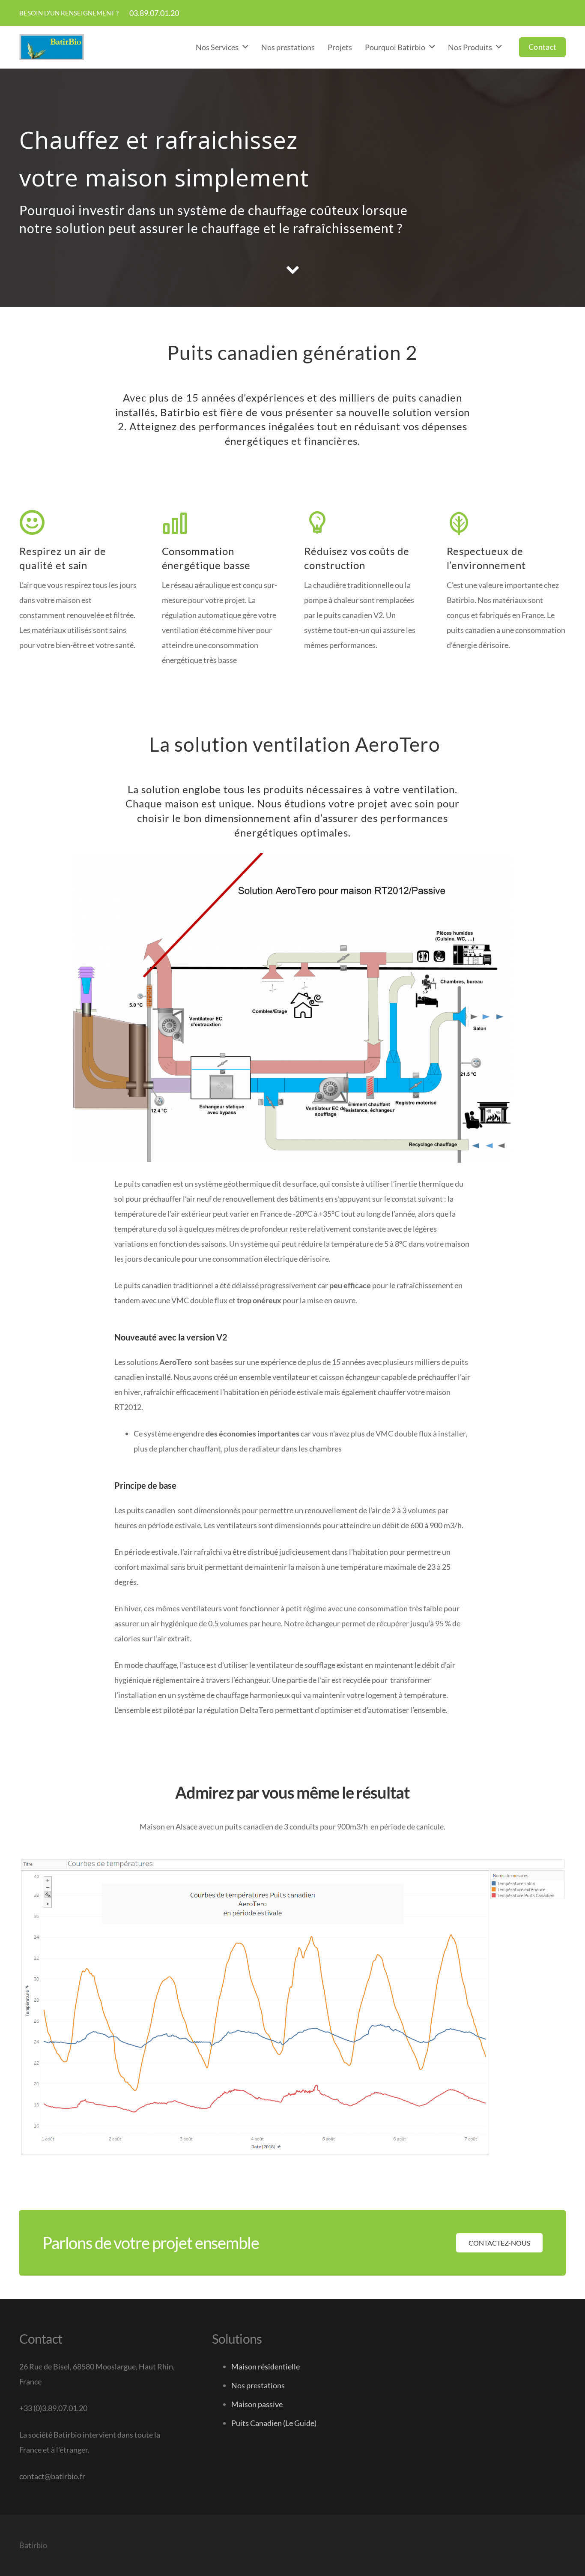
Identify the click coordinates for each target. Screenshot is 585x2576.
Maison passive (257, 2404)
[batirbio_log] (52, 47)
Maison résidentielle (266, 2366)
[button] (245, 47)
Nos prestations (258, 2385)
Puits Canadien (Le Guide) (274, 2423)
